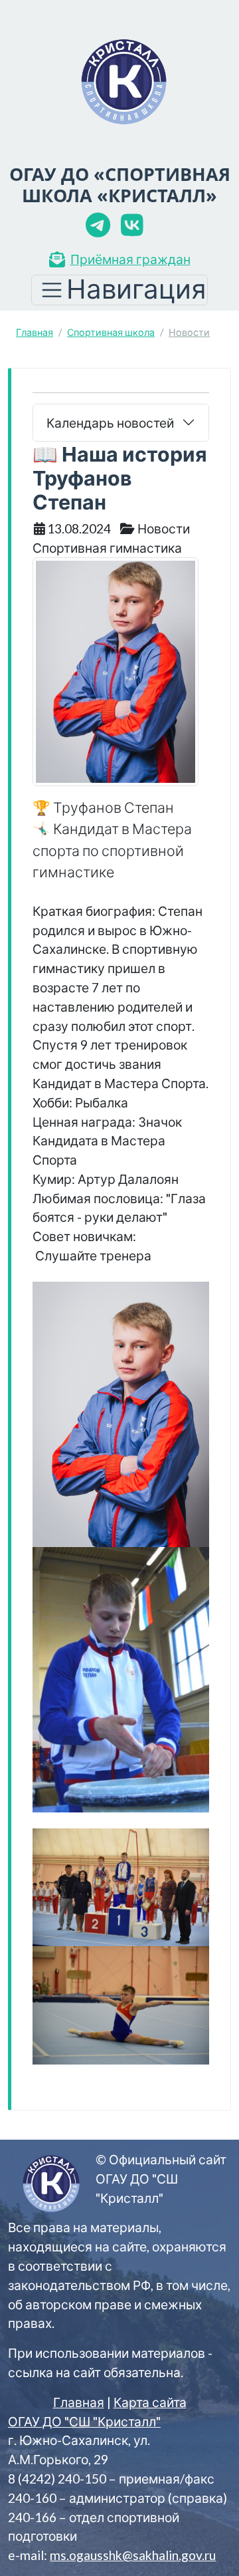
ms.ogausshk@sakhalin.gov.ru (133, 2555)
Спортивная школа (111, 332)
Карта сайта (150, 2402)
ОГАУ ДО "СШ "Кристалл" (84, 2421)
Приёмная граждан (130, 259)
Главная (35, 332)
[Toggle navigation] (119, 290)
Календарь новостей (110, 423)
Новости (189, 332)
